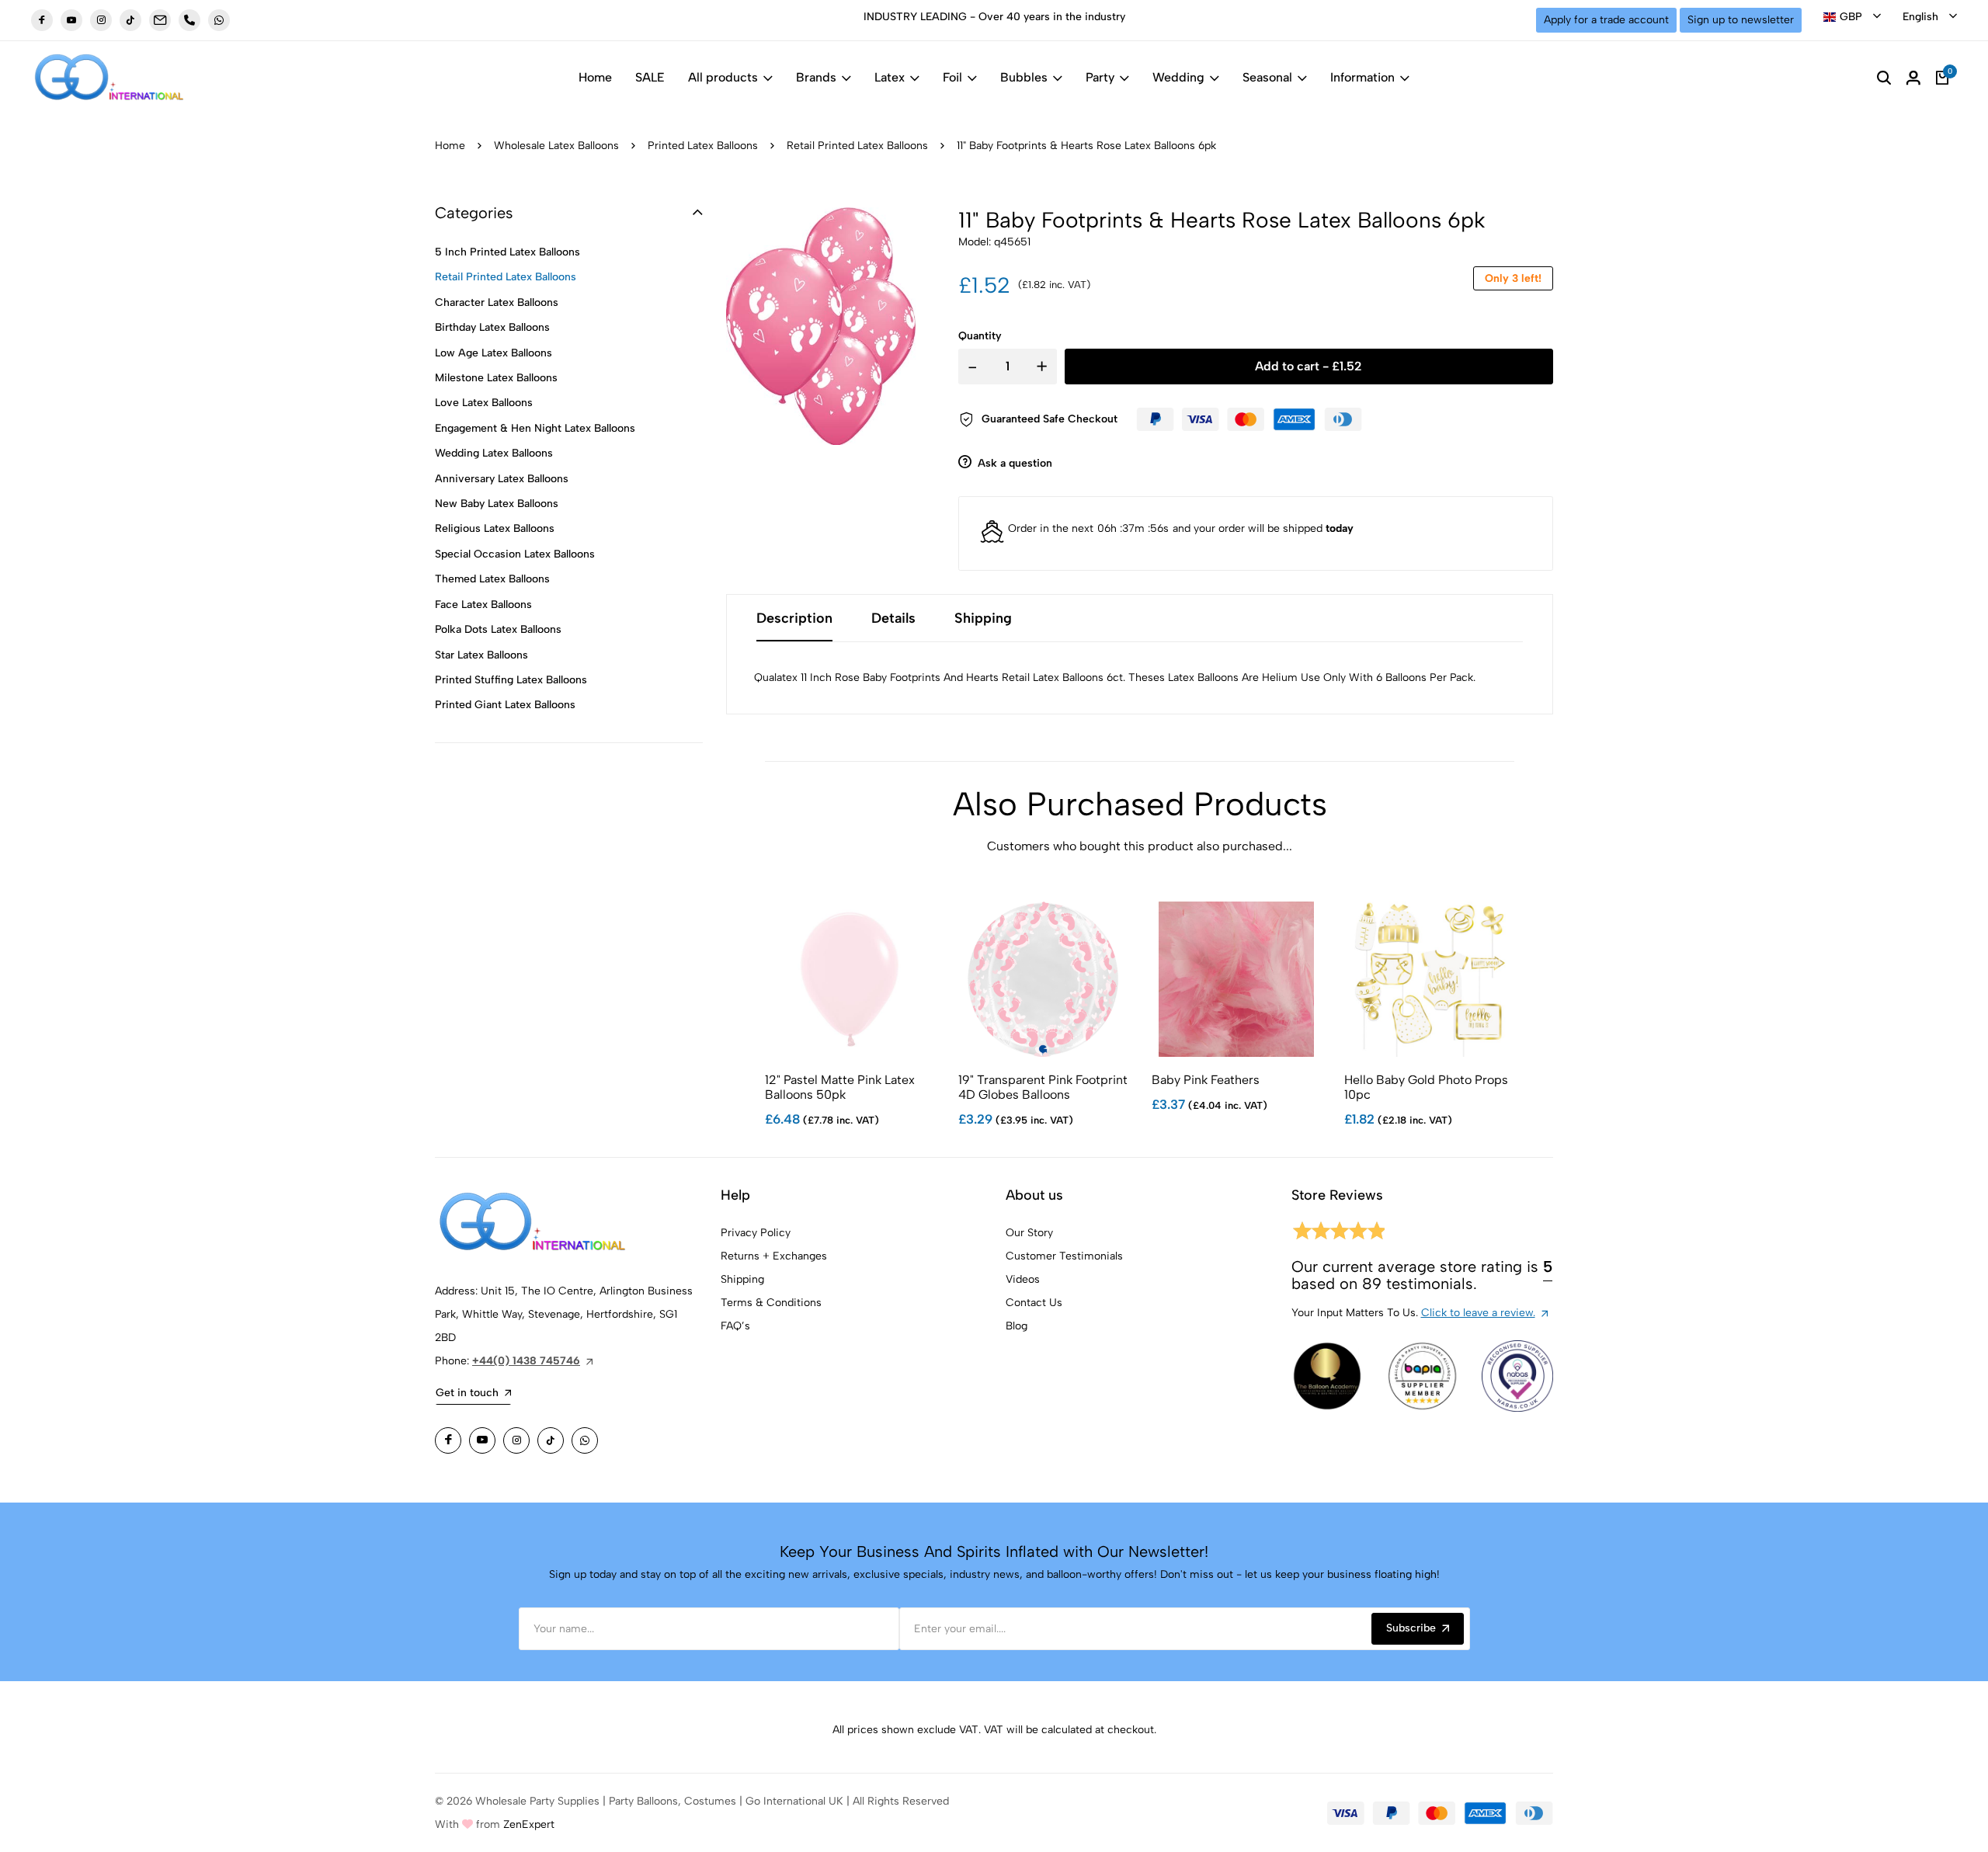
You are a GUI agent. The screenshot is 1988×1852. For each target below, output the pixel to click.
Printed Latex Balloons (703, 146)
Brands (816, 77)
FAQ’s (735, 1326)
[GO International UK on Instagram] (101, 20)
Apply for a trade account (1606, 20)
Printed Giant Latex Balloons (505, 705)
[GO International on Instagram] (516, 1440)
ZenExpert (529, 1824)
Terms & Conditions (771, 1303)
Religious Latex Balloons (495, 528)
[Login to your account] (1913, 78)
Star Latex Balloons (481, 655)
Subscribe (1411, 1628)
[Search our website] (1884, 78)
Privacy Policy (756, 1233)
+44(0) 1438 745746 (526, 1361)
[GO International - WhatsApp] (219, 20)
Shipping (742, 1279)
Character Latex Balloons (497, 302)
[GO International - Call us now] (189, 20)
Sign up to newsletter (1741, 20)
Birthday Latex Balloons (492, 327)
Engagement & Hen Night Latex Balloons (535, 428)
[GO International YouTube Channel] (482, 1440)
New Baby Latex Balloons (497, 504)
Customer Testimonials (1064, 1256)
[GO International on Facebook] (448, 1440)
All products (723, 77)
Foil (952, 77)
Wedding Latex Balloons (494, 453)
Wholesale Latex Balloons (556, 146)
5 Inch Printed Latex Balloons (507, 252)
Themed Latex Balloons (492, 579)
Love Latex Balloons (484, 403)
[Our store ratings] (1338, 1234)
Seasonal (1267, 77)
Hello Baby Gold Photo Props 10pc (1426, 1087)
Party (1100, 77)
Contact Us (1034, 1303)
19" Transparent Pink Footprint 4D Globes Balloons (1043, 1087)
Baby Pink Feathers (1206, 1080)
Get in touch (467, 1393)
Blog (1017, 1326)
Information (1362, 77)
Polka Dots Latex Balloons (498, 629)
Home (595, 77)
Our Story (1029, 1233)
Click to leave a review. (1478, 1313)
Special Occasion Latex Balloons (515, 554)
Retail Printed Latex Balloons (857, 146)
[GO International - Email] (160, 20)
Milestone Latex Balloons (496, 378)
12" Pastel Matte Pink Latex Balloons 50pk (840, 1087)
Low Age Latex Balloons (494, 353)
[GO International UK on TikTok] (130, 20)
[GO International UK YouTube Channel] (71, 20)
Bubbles (1024, 77)
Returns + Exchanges (774, 1256)
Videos (1023, 1279)
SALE (650, 77)
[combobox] (1852, 17)
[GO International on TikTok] (551, 1440)
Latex (890, 77)
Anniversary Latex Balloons (502, 479)
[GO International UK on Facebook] (42, 20)
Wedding (1178, 77)
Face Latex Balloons (483, 605)
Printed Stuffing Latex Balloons (511, 680)
